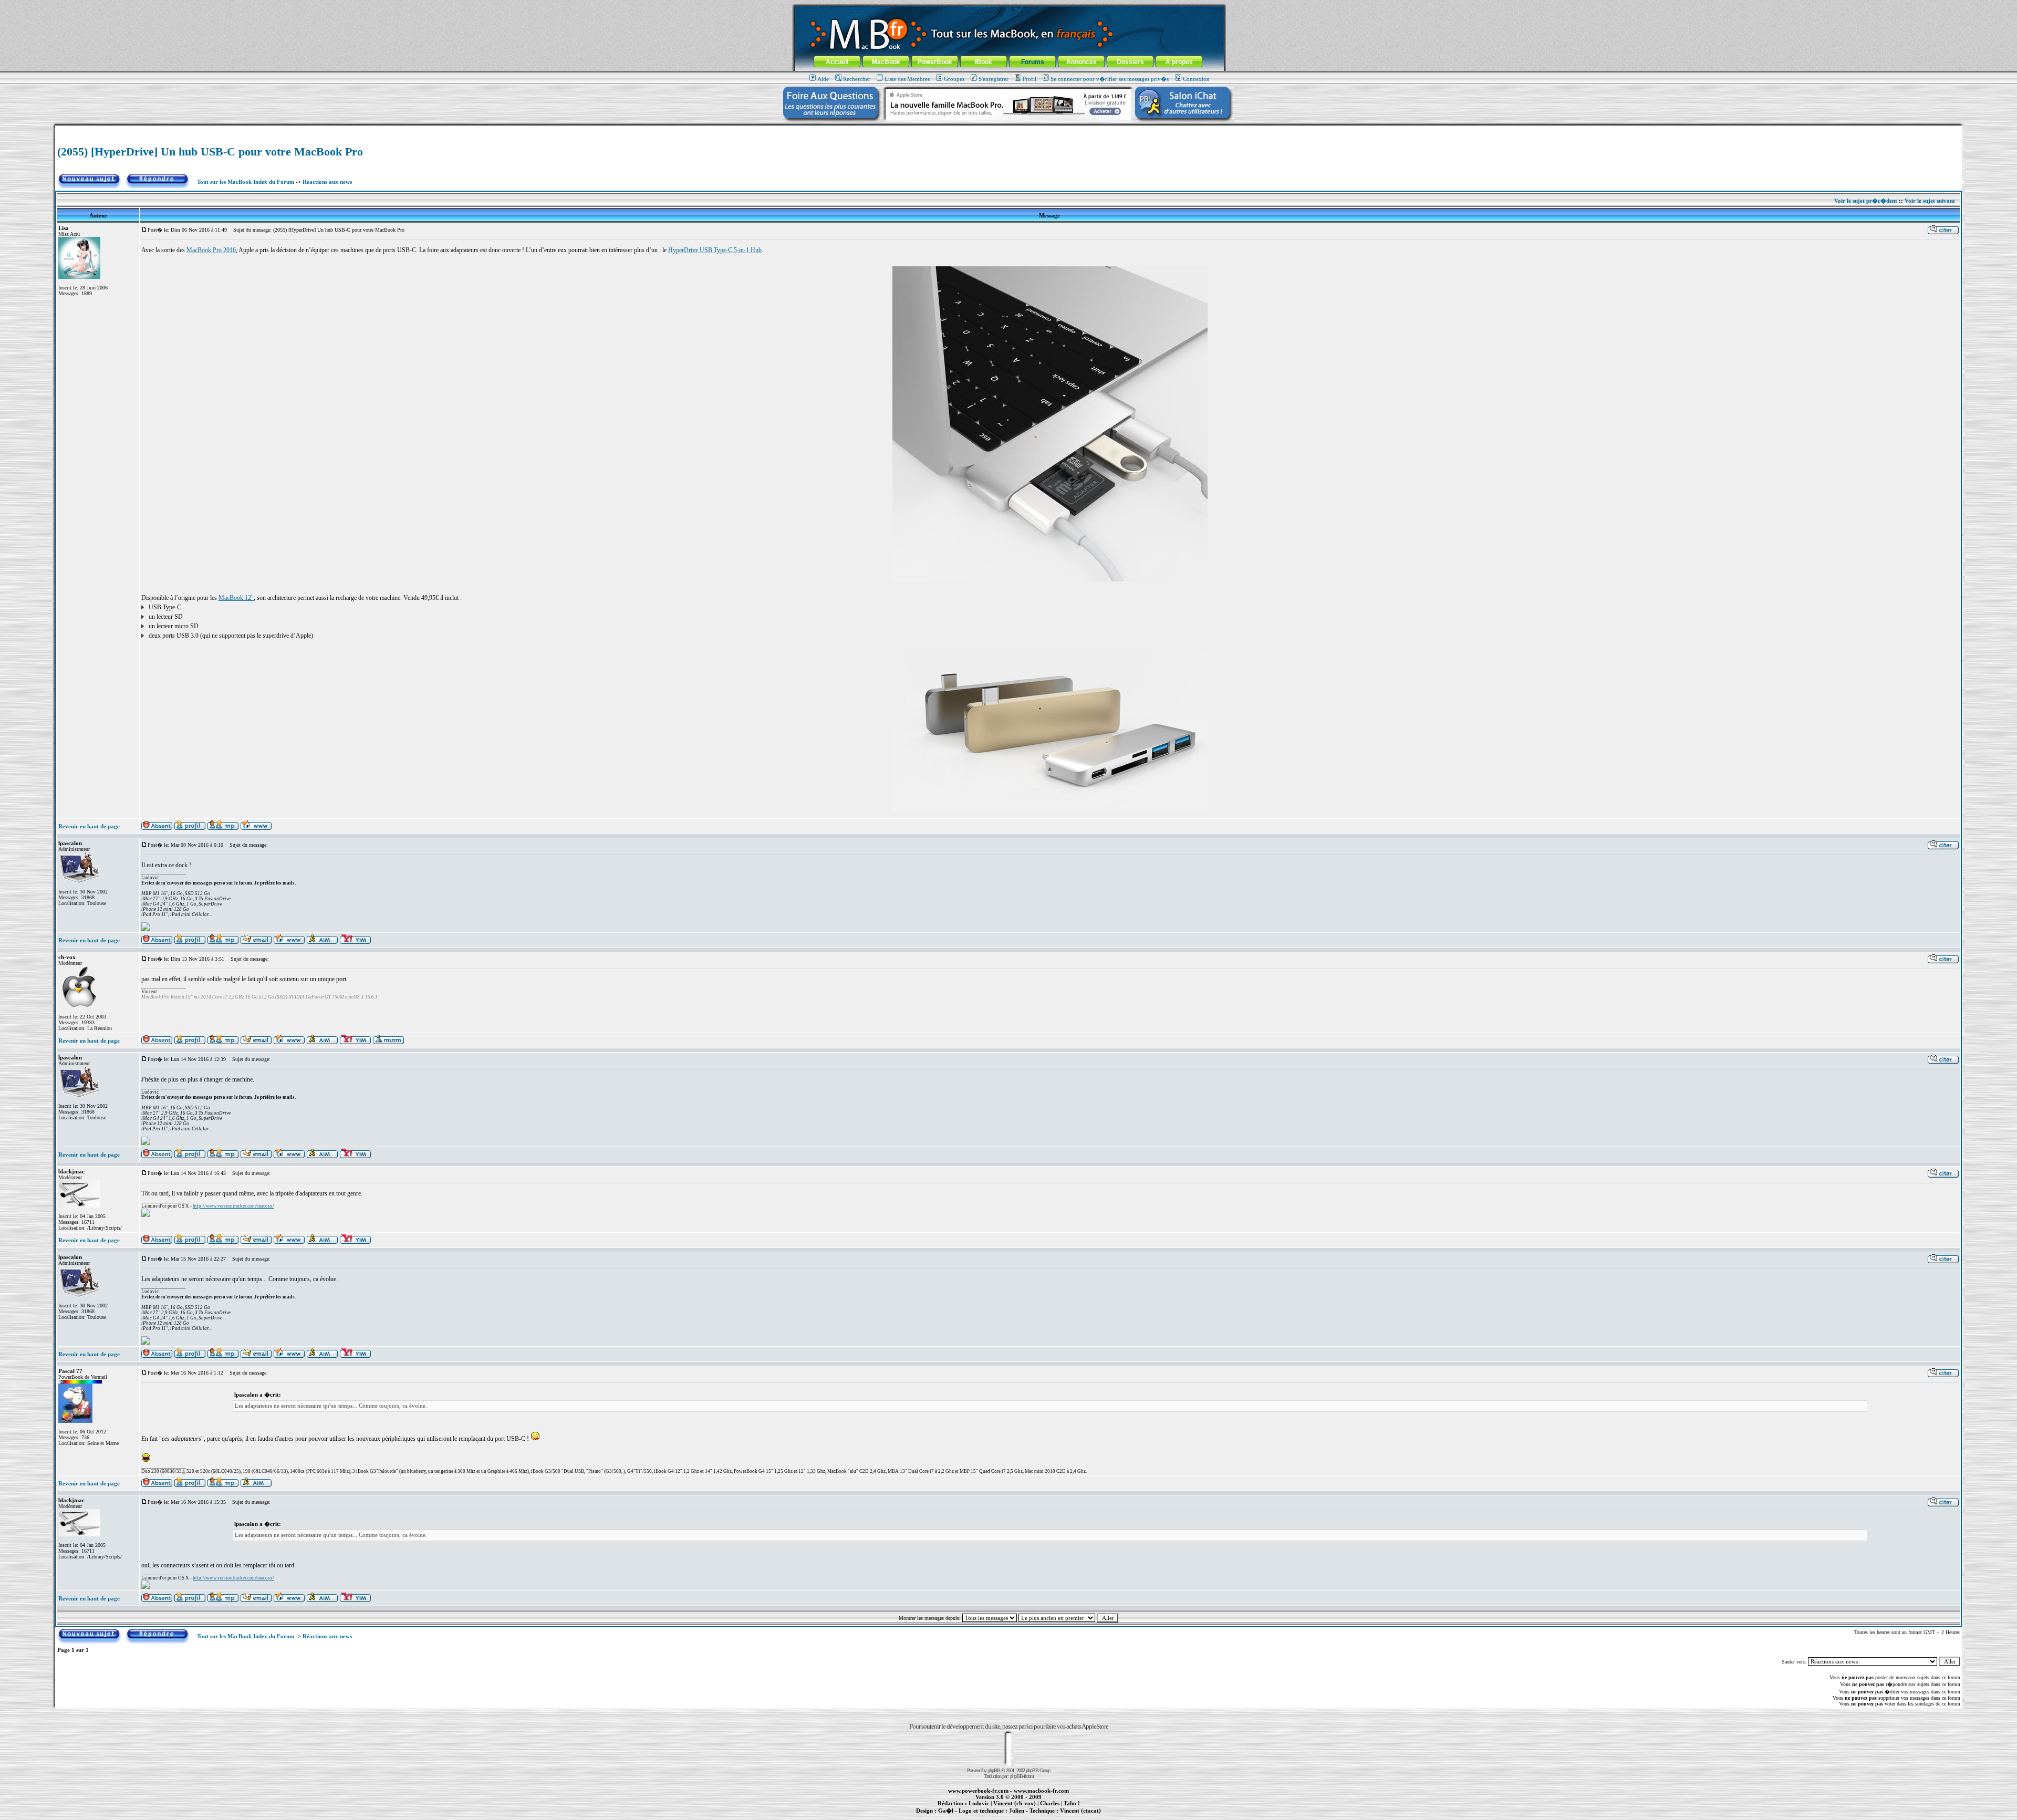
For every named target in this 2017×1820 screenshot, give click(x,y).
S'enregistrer (994, 79)
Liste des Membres (907, 79)
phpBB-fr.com (1022, 1776)
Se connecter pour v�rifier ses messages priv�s (1110, 79)
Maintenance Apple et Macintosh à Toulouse (1025, 1816)
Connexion (1196, 79)
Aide (823, 79)
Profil (1030, 79)
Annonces (1082, 62)
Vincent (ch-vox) (1015, 1803)
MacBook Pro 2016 (211, 250)
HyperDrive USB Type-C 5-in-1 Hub (715, 250)
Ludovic (979, 1803)
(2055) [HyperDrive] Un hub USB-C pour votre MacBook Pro (210, 152)
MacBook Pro (971, 1816)
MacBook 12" (236, 598)
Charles (1050, 1803)
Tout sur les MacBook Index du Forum (246, 182)
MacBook (886, 62)
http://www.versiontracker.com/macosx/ (233, 1206)
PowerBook (935, 62)
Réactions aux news (327, 182)
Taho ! (1072, 1803)
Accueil (837, 62)
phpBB (994, 1770)
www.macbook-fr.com (1041, 1791)
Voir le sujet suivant (1930, 201)
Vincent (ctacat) (1080, 1811)
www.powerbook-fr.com (978, 1791)
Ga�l (946, 1811)
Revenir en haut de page (89, 826)
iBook (984, 62)
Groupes (954, 79)
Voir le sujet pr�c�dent (1866, 201)
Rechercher (857, 79)
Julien (1017, 1811)
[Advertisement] (1008, 129)
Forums (1033, 62)
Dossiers (1130, 62)
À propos (1179, 62)
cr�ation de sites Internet (1077, 1816)
